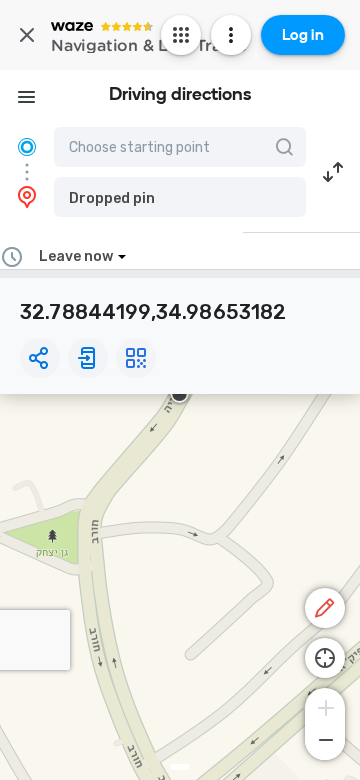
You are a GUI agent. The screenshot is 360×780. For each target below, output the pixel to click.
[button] (180, 197)
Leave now (76, 256)
